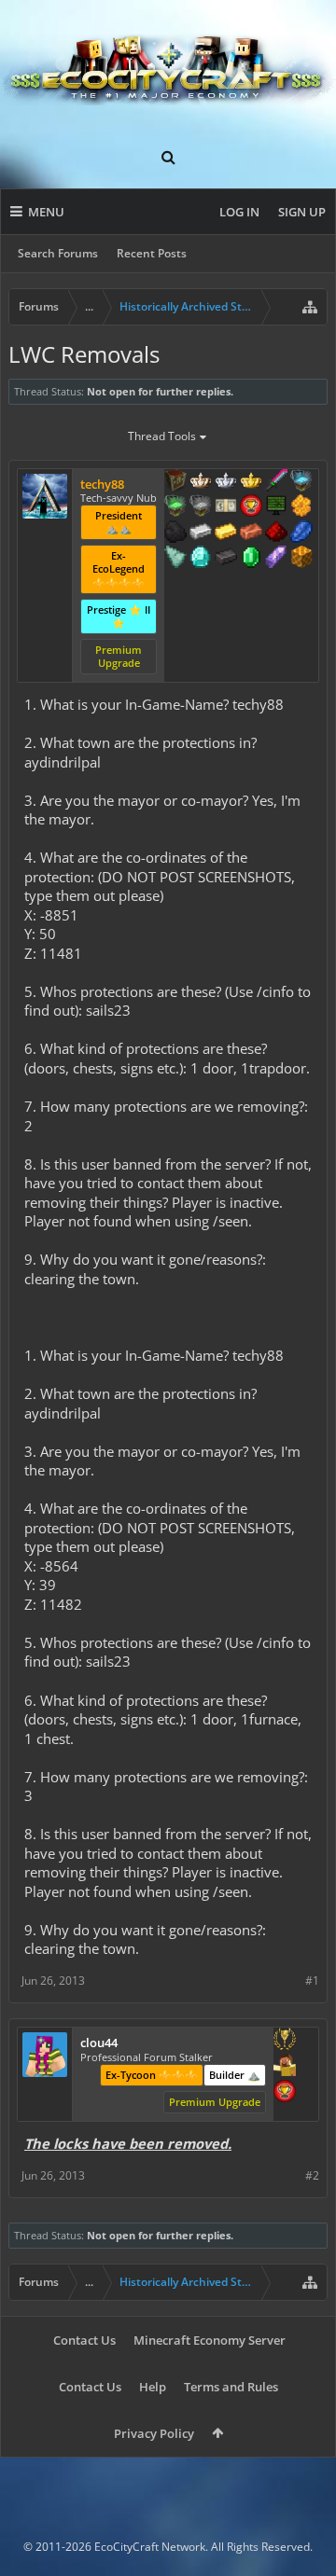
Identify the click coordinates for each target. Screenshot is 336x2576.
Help (153, 2387)
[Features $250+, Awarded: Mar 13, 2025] (301, 533)
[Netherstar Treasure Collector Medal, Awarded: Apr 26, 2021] (201, 507)
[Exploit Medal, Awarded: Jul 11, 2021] (276, 507)
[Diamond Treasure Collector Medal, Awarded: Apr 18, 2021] (301, 482)
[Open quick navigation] (310, 307)
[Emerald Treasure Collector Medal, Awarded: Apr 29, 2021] (175, 507)
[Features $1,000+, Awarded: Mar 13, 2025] (301, 559)
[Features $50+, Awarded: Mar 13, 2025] (175, 533)
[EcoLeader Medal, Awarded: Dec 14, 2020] (201, 482)
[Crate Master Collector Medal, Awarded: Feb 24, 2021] (276, 482)
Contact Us (84, 2340)
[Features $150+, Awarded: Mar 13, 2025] (251, 533)
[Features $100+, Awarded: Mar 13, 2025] (226, 533)
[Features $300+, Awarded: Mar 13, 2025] (175, 559)
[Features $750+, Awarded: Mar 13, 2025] (276, 559)
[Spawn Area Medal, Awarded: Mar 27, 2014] (285, 2067)
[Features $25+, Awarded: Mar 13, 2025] (301, 507)
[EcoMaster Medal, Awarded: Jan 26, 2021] (226, 482)
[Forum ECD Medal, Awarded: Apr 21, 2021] (226, 507)
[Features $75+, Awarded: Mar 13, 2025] (201, 533)
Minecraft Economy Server (210, 2340)
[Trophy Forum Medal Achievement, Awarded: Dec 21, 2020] (251, 507)
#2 (312, 2175)
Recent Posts (152, 253)
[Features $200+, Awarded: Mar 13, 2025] (276, 533)
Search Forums (58, 253)
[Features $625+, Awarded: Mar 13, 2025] (251, 559)
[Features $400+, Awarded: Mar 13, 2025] (201, 559)
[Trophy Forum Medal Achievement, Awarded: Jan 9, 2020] (285, 2093)
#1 (312, 1980)
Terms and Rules (231, 2387)
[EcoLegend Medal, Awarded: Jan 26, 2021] (251, 482)
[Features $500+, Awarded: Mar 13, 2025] (226, 559)
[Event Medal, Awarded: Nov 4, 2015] (285, 2041)
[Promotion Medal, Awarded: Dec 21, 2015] (175, 482)
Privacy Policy (154, 2433)
